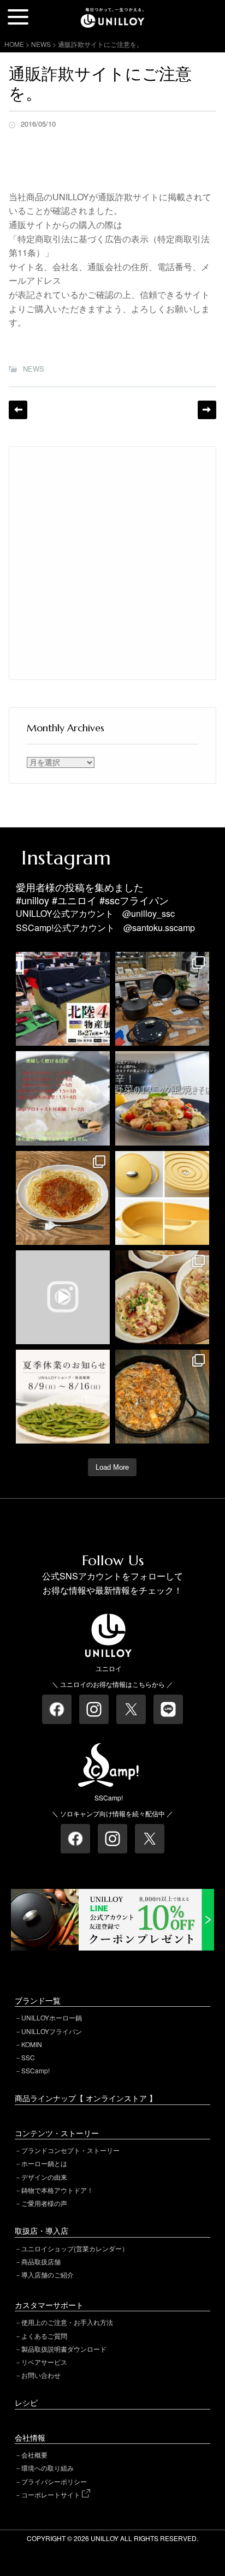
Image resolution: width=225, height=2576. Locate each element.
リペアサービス (44, 2362)
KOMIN (32, 2044)
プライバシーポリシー (54, 2481)
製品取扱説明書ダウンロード (64, 2349)
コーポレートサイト (52, 2494)
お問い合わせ (41, 2375)
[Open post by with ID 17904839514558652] (162, 999)
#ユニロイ (74, 900)
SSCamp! (35, 2070)
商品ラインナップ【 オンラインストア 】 (86, 2098)
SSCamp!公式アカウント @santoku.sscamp (105, 928)
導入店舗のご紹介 (48, 2274)
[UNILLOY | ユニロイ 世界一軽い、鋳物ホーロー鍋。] (112, 13)
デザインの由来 (44, 2177)
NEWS (34, 369)
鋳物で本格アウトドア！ (57, 2190)
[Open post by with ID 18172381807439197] (63, 1397)
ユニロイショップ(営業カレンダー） (75, 2248)
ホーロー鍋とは (44, 2163)
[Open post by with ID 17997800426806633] (63, 999)
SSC (28, 2057)
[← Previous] (18, 410)
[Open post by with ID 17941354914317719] (63, 1198)
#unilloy (32, 900)
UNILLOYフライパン (52, 2031)
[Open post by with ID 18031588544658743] (162, 1098)
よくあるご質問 (44, 2336)
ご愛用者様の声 (44, 2203)
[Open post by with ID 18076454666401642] (63, 1098)
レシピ (26, 2402)
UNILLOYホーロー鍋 (52, 2017)
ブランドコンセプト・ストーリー (70, 2150)
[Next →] (207, 410)
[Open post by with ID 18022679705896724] (162, 1198)
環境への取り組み (48, 2468)
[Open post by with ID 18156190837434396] (162, 1397)
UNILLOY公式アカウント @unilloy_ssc (95, 913)
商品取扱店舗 (41, 2261)
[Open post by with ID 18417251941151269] (162, 1297)
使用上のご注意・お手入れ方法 (67, 2322)
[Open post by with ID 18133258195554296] (63, 1297)
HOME (14, 44)
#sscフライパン (134, 900)
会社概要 (34, 2455)
